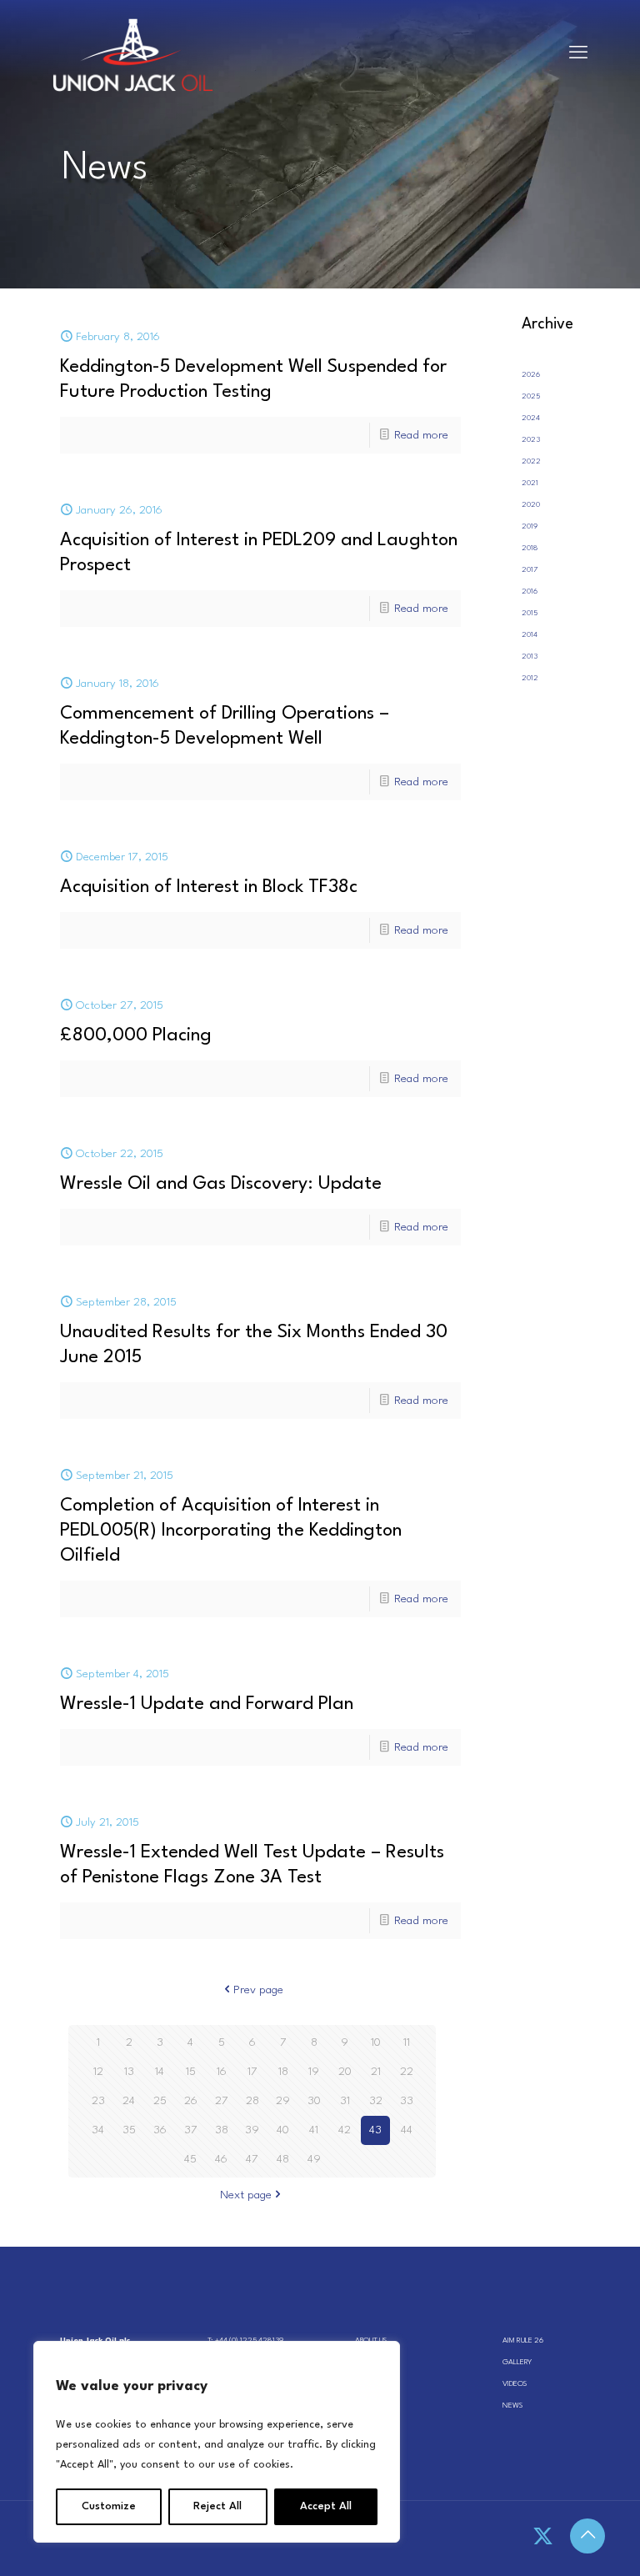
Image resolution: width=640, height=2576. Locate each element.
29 (283, 2101)
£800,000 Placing (136, 1035)
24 (129, 2101)
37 (191, 2130)
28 (252, 2101)
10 (376, 2042)
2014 (530, 635)
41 (314, 2130)
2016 (530, 591)
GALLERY (517, 2362)
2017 (530, 570)
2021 (530, 483)
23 (98, 2101)
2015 (530, 613)
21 (376, 2072)
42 (345, 2130)
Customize (109, 2506)
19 (314, 2072)
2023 (531, 440)
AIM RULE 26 (523, 2340)
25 (160, 2101)
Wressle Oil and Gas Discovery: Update (221, 1184)
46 (221, 2159)
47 (252, 2159)
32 (376, 2101)
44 (407, 2130)
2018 (530, 548)
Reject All (217, 2506)
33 (407, 2101)
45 (190, 2159)
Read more (421, 435)
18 (283, 2072)
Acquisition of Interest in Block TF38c (209, 887)
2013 (530, 657)
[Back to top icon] (587, 2536)
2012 (530, 678)
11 (407, 2042)
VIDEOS (515, 2384)
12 (98, 2072)
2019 (530, 526)
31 (345, 2101)
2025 (531, 396)
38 (222, 2130)
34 (98, 2130)
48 (283, 2159)
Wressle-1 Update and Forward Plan (207, 1704)
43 (375, 2130)
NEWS (512, 2406)
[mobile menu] (578, 54)
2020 (531, 505)
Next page (246, 2195)
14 (160, 2072)
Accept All (326, 2506)
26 (191, 2101)
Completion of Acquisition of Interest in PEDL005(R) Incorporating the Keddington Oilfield (231, 1531)
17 (252, 2072)
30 (314, 2101)
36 (160, 2130)
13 (129, 2072)
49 (314, 2159)
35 (129, 2130)
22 (407, 2072)
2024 (531, 418)
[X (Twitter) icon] (543, 2538)
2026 (531, 375)
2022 (531, 461)
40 (283, 2130)
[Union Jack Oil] (133, 54)
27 (222, 2101)
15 (191, 2072)
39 (252, 2130)
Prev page (258, 1990)
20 (345, 2072)
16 (222, 2072)
